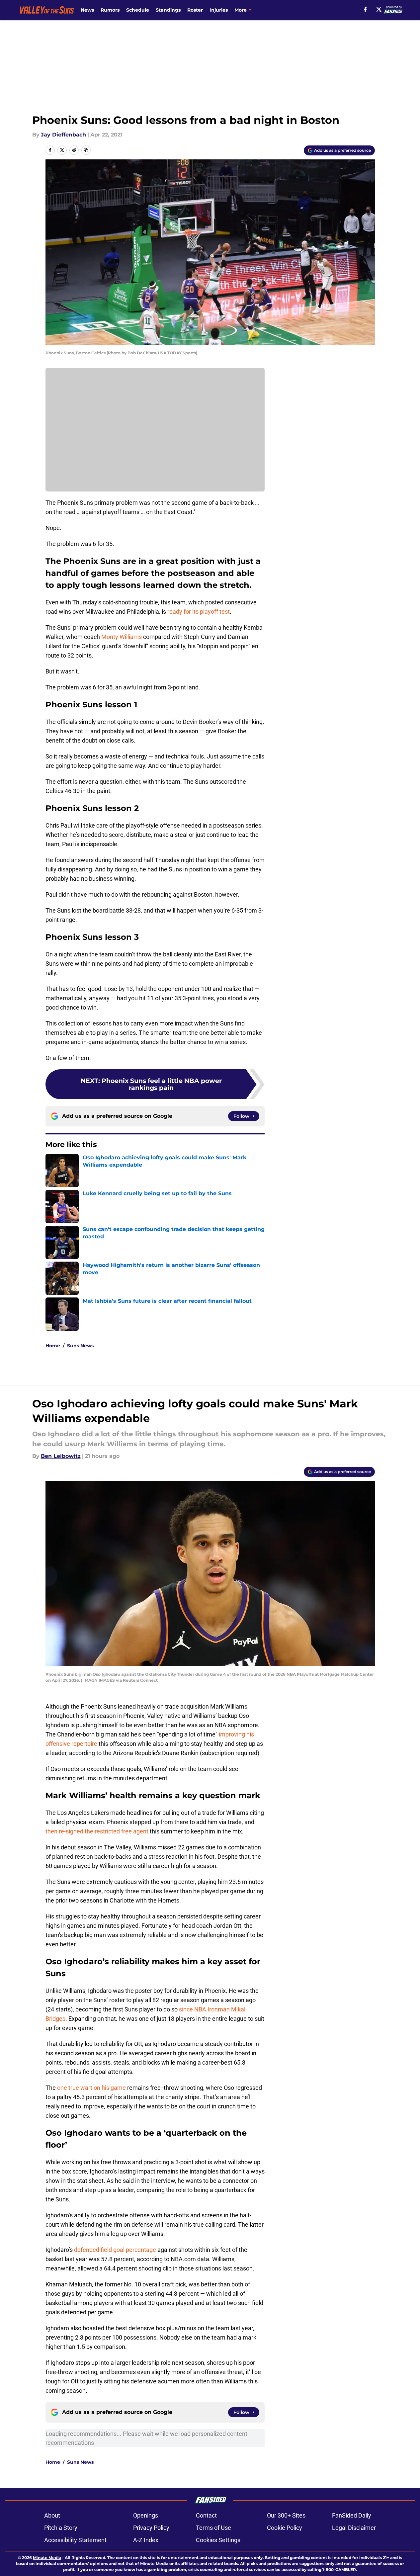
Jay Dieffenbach (63, 135)
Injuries (219, 10)
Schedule (138, 10)
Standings (168, 10)
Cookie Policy (285, 2528)
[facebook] (365, 9)
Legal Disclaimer (354, 2528)
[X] (379, 9)
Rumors (110, 10)
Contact (206, 2515)
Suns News (80, 1346)
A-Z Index (146, 2540)
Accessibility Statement (75, 2540)
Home (53, 1346)
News (87, 10)
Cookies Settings (218, 2540)
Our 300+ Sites (286, 2515)
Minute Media (47, 2558)
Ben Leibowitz (61, 1456)
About (52, 2515)
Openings (146, 2515)
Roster (195, 10)
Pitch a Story (61, 2528)
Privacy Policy (151, 2528)
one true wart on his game (91, 2088)
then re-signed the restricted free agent (97, 1831)
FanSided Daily (352, 2515)
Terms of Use (213, 2528)
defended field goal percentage (115, 2250)
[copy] (86, 150)
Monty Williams (122, 637)
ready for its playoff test (199, 612)
